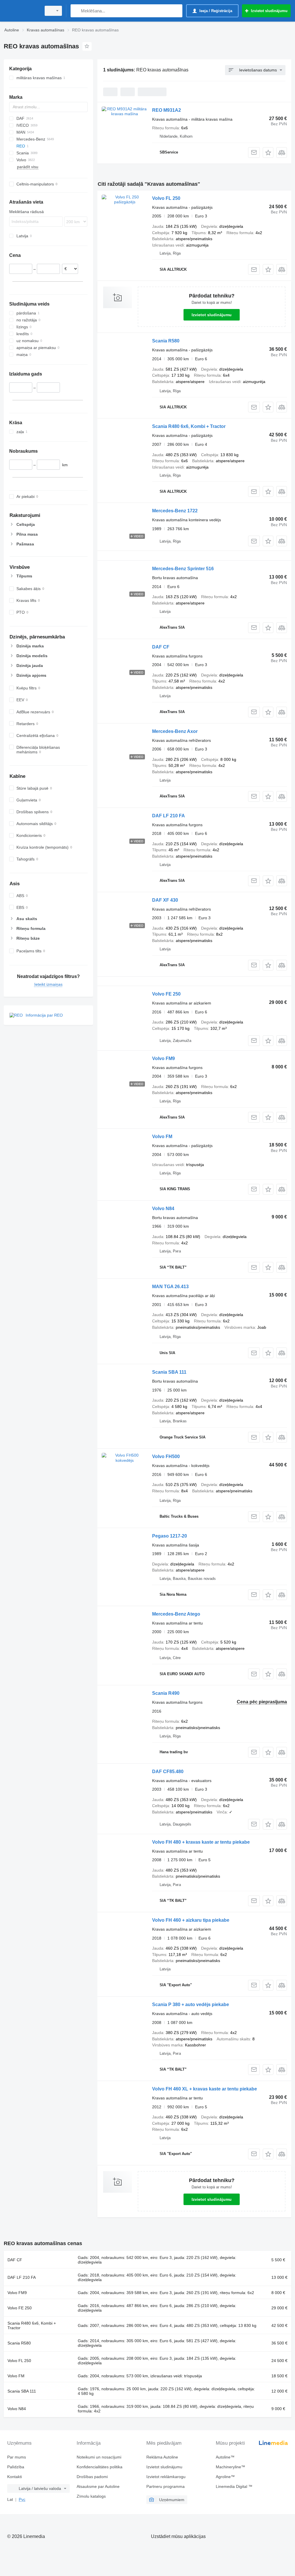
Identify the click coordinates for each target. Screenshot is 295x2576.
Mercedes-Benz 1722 (175, 511)
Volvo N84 (163, 1209)
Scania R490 (166, 1693)
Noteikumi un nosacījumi (99, 2457)
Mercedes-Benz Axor (175, 731)
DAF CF (161, 647)
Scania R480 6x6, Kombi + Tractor (189, 426)
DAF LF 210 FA (169, 816)
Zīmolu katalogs (91, 2496)
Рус (22, 2499)
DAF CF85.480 (168, 1772)
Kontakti (15, 2477)
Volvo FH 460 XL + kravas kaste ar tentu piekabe (205, 2089)
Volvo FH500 (166, 1456)
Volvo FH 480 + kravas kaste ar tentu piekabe (201, 1842)
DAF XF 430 (165, 900)
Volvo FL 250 (166, 198)
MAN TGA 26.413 (170, 1287)
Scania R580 (166, 341)
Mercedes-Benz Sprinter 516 (183, 569)
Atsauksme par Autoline (98, 2486)
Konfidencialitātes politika (100, 2467)
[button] (268, 152)
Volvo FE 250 (166, 994)
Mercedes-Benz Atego (176, 1614)
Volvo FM (162, 1137)
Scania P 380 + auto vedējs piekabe (191, 2004)
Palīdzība (16, 2467)
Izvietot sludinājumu (212, 315)
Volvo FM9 (163, 1058)
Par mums (17, 2457)
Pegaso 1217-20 (170, 1536)
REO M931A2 (167, 110)
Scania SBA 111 (169, 1372)
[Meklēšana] (76, 11)
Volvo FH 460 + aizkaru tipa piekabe (191, 1920)
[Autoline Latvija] (22, 11)
